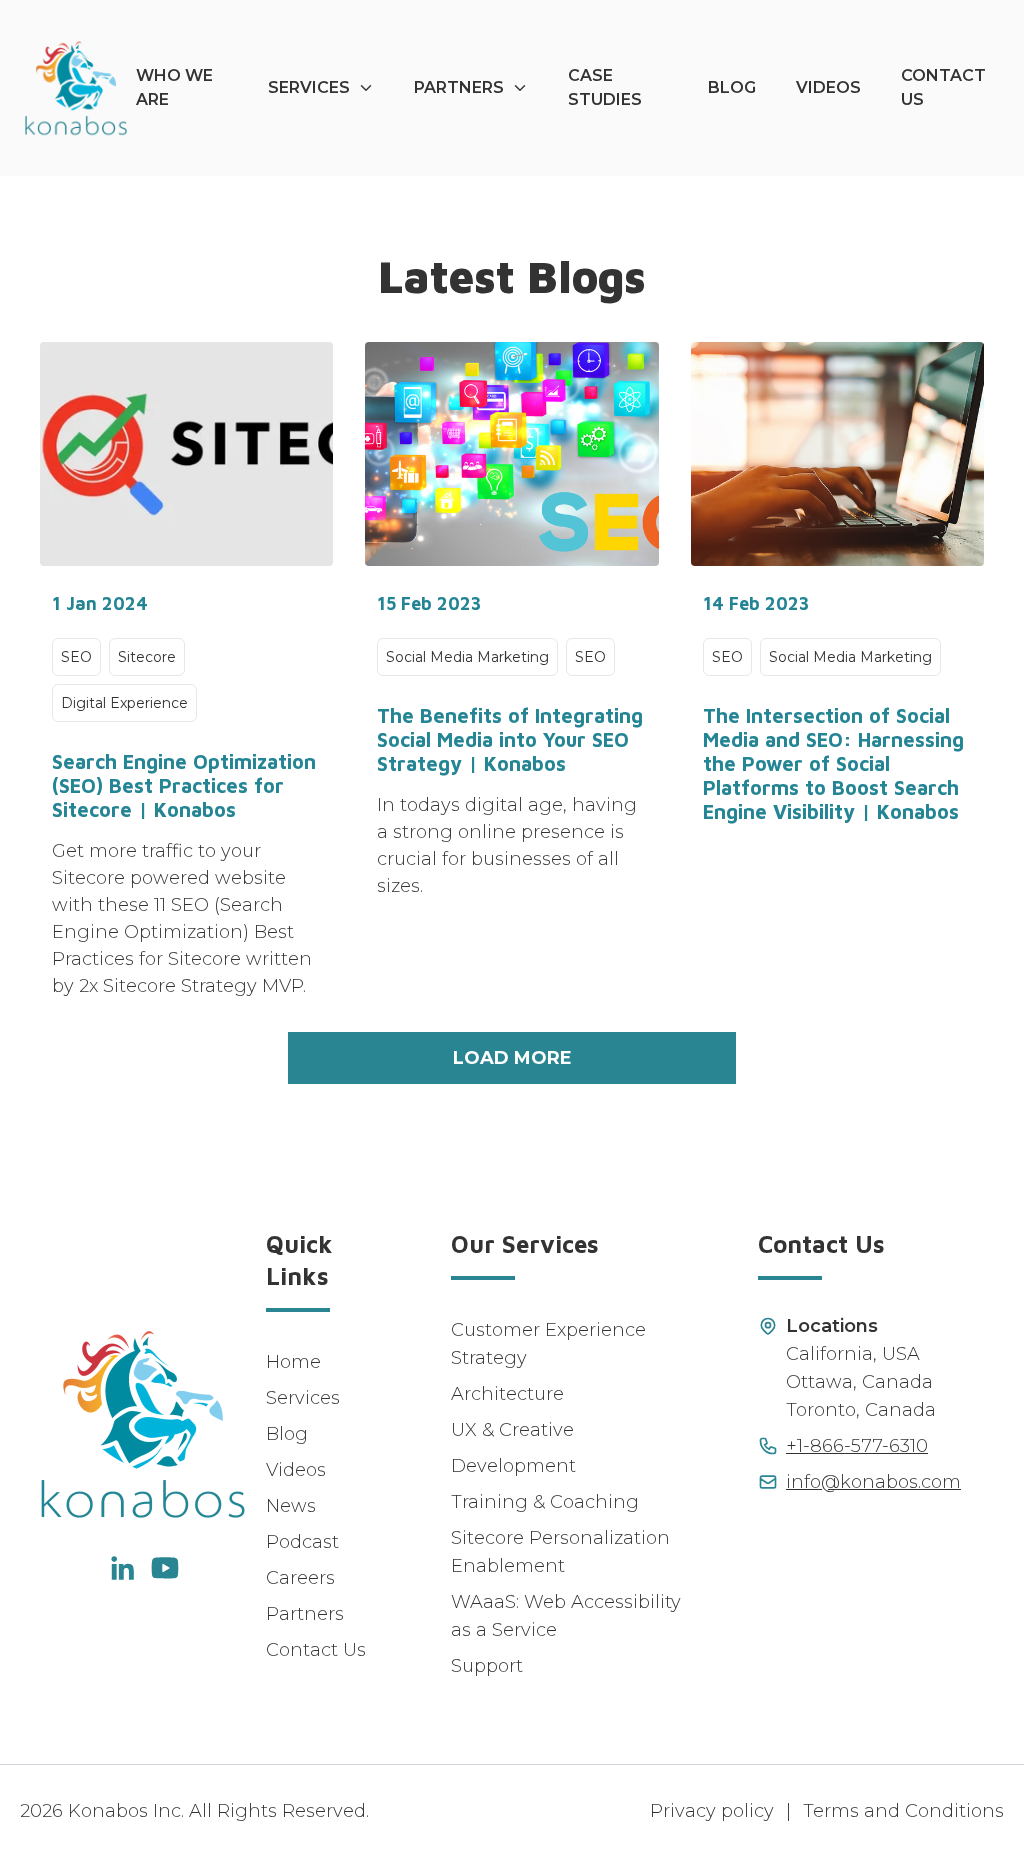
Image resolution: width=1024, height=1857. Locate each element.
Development (513, 1466)
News (291, 1506)
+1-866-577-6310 (857, 1446)
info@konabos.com (873, 1482)
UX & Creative (512, 1430)
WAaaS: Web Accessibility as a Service (566, 1616)
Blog (732, 87)
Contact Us (943, 87)
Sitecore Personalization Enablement (560, 1552)
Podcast (302, 1542)
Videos (828, 87)
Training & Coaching (545, 1502)
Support (487, 1666)
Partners (459, 87)
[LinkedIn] (121, 1568)
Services (309, 87)
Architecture (507, 1394)
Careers (300, 1578)
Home (293, 1362)
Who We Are (174, 87)
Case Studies (605, 87)
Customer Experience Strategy (548, 1344)
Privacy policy (712, 1811)
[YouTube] (165, 1568)
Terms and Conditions (903, 1811)
